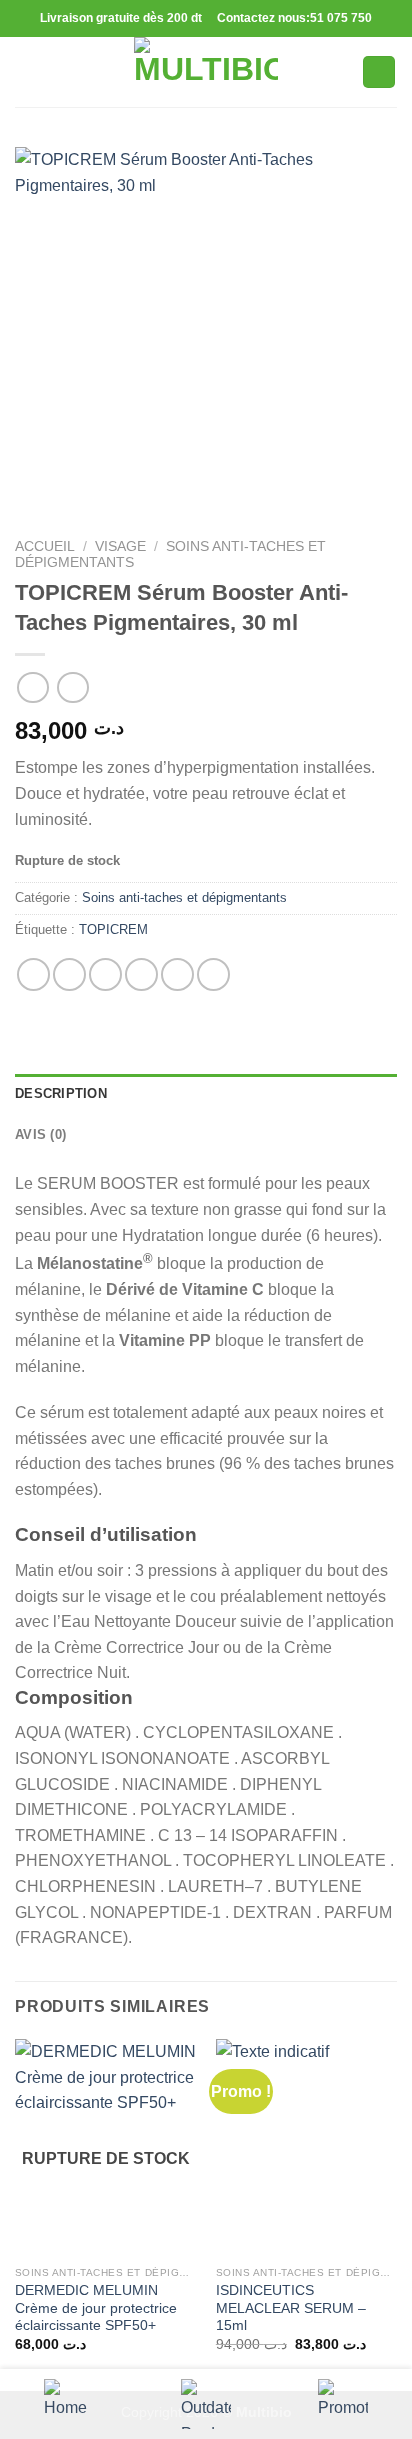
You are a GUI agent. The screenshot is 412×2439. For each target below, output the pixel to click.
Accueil (45, 546)
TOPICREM (113, 929)
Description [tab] (61, 1093)
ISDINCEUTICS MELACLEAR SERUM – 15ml (291, 2308)
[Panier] (379, 72)
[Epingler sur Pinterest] (177, 974)
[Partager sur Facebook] (69, 974)
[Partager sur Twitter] (105, 974)
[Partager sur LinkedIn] (213, 974)
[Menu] (27, 71)
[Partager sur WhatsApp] (33, 974)
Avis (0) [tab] (40, 1134)
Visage (120, 546)
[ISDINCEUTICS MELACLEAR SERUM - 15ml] (306, 2147)
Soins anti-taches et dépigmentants (184, 897)
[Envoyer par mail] (141, 974)
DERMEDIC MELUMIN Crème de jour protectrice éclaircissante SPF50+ (96, 2308)
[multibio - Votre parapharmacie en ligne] (206, 72)
